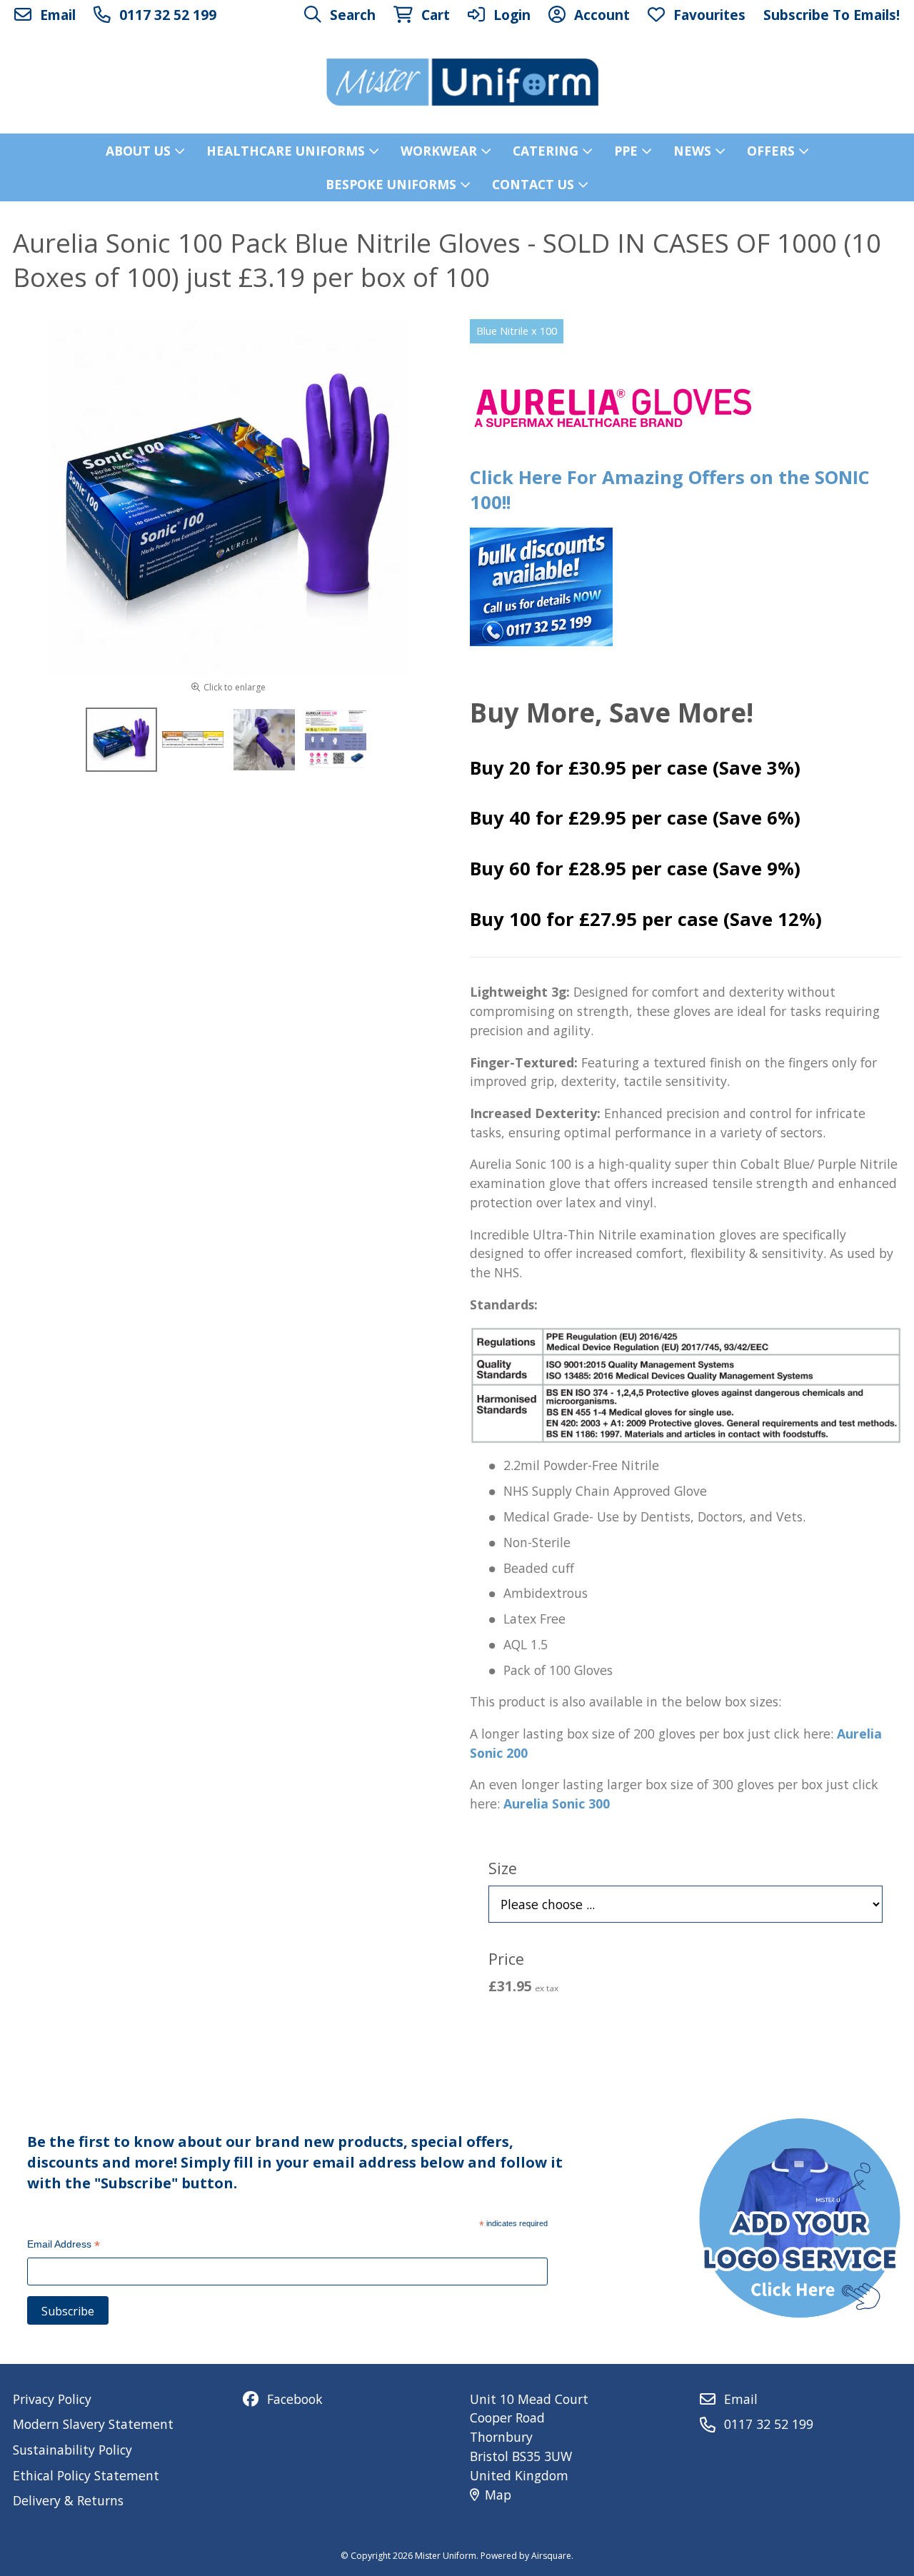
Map (498, 2495)
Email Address (64, 2246)
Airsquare (551, 2556)
